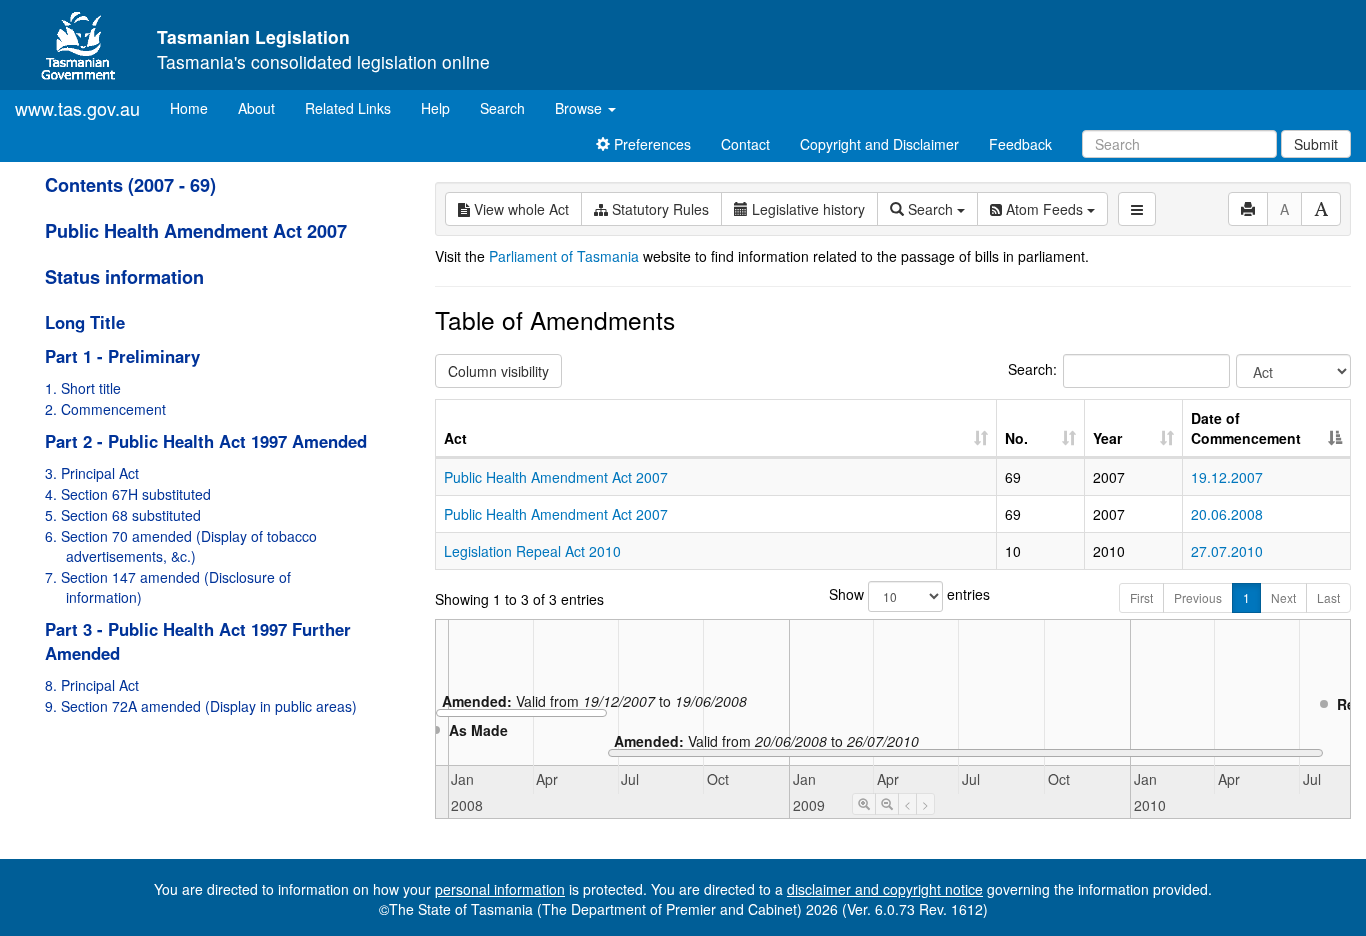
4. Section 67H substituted (128, 494)
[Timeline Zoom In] (864, 804)
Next (1283, 597)
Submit (1316, 144)
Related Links (348, 108)
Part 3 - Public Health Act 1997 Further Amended (198, 641)
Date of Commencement (1246, 428)
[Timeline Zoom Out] (887, 804)
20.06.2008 (1227, 514)
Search (502, 108)
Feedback (1020, 144)
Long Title (85, 322)
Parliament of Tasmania (564, 256)
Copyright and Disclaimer (879, 144)
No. (1016, 438)
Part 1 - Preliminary (122, 356)
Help (435, 108)
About (256, 108)
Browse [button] (580, 108)
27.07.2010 (1227, 551)
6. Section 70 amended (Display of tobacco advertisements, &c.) (181, 546)
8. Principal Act (92, 685)
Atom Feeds (1044, 209)
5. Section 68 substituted (123, 515)
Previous (1198, 597)
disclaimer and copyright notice (885, 889)
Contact (745, 144)
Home (196, 107)
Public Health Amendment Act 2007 (196, 231)
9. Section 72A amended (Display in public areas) (201, 706)
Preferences (650, 144)
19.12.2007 (1227, 477)
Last (1328, 597)
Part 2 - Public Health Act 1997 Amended (206, 441)
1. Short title (83, 388)
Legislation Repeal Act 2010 (532, 551)
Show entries (893, 594)
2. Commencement (105, 409)
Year (1107, 438)
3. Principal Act (92, 473)
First (1141, 597)
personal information (500, 889)
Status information (124, 277)
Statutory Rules (658, 209)
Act (455, 438)
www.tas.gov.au (77, 108)
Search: (1032, 369)
